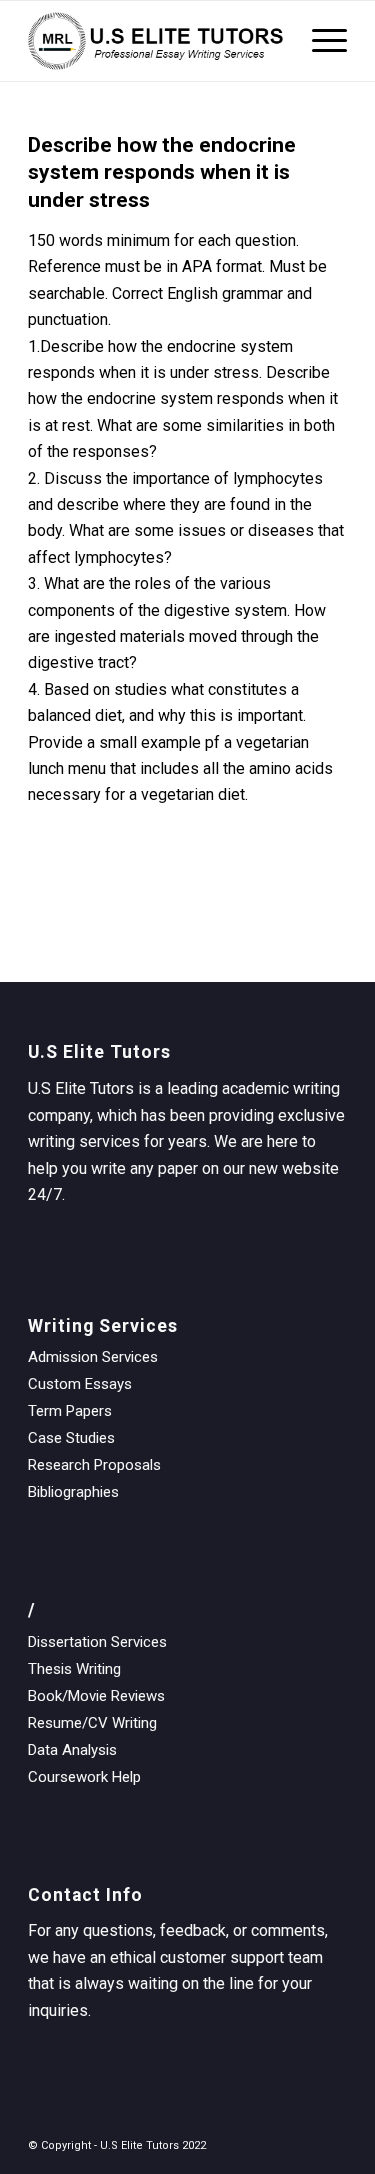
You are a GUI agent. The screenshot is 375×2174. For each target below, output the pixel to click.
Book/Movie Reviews (96, 1696)
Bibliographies (73, 1492)
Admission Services (93, 1357)
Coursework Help (84, 1777)
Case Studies (71, 1438)
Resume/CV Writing (92, 1723)
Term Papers (70, 1411)
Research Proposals (94, 1465)
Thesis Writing (74, 1669)
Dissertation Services (97, 1642)
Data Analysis (72, 1750)
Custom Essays (80, 1384)
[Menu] (319, 41)
